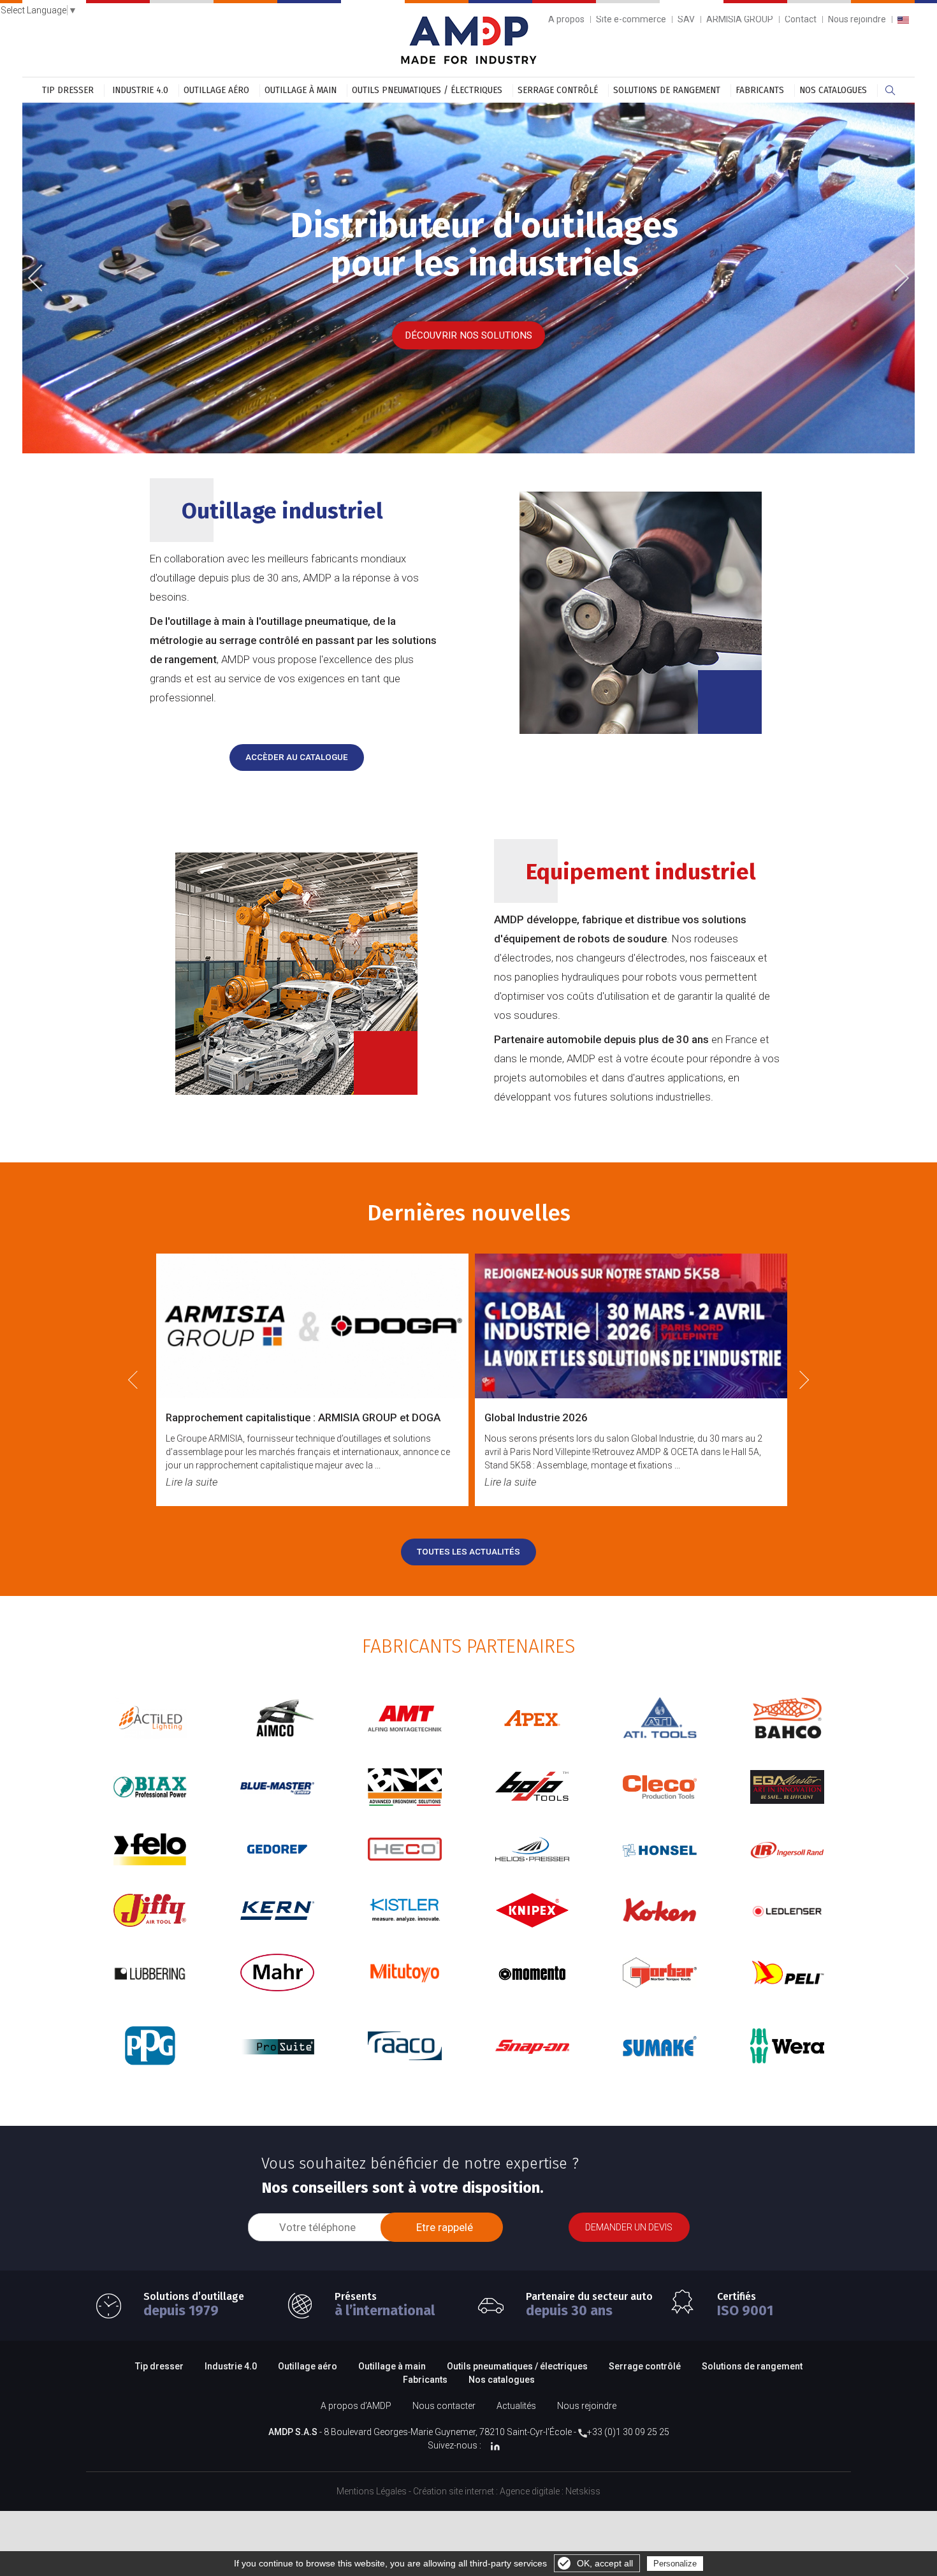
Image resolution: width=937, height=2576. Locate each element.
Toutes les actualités (468, 1552)
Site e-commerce (631, 19)
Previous (45, 279)
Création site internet (454, 2491)
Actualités (516, 2406)
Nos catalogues (833, 90)
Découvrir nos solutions (468, 335)
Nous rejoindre (857, 19)
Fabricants (760, 90)
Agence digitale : (533, 2491)
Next (897, 276)
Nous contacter (444, 2406)
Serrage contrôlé (558, 90)
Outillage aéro (216, 90)
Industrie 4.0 (140, 90)
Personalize (675, 2564)
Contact (801, 19)
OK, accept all (605, 2563)
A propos (566, 19)
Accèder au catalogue (297, 757)
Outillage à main (301, 90)
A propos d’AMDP (356, 2406)
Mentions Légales (372, 2491)
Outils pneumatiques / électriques (427, 90)
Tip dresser (68, 90)
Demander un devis (629, 2227)
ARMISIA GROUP (740, 19)
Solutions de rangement (667, 90)
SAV (686, 19)
